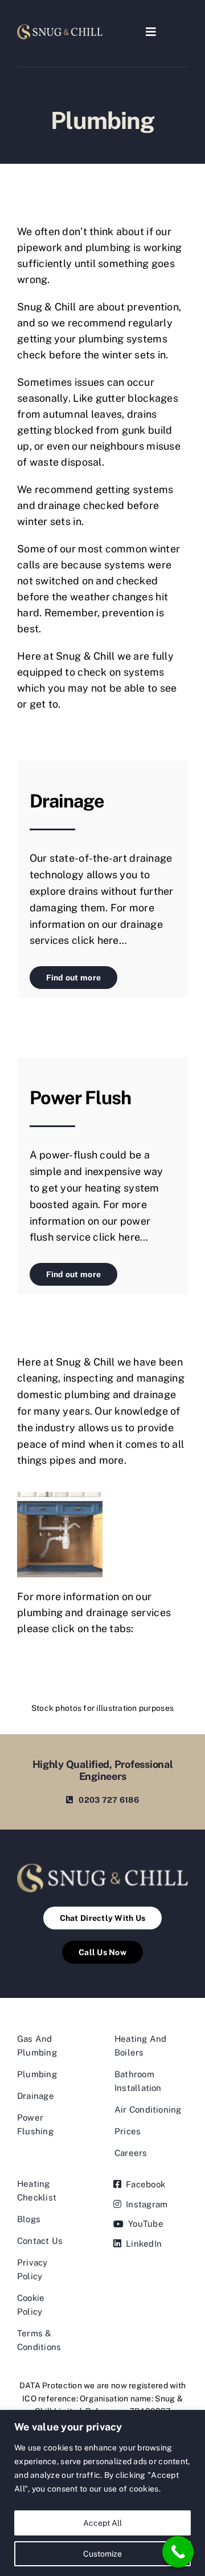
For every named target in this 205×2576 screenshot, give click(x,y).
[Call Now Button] (178, 2552)
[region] (102, 2493)
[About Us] (60, 29)
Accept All (102, 2523)
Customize (102, 2554)
